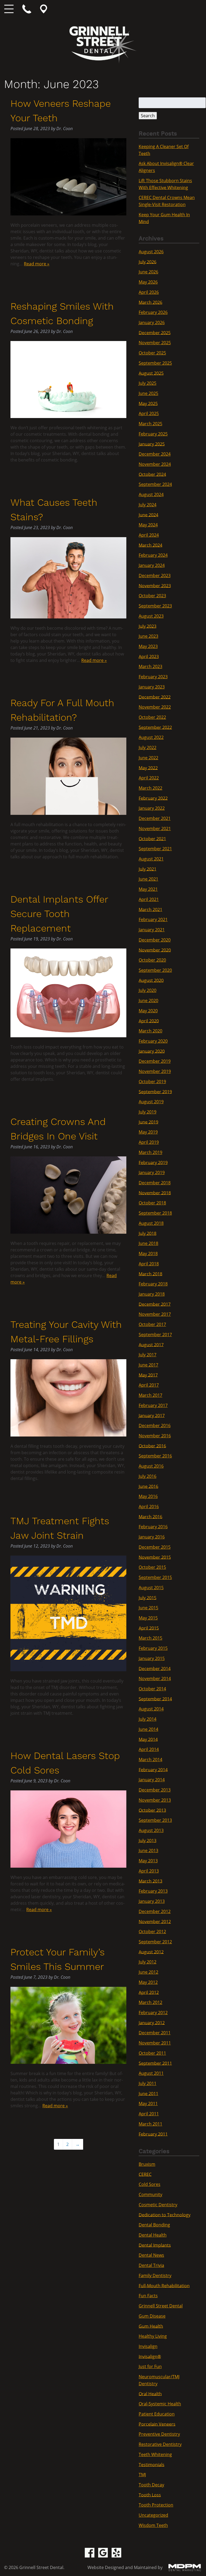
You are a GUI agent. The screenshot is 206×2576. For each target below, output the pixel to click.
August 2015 (151, 1588)
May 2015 (148, 1618)
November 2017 (155, 1314)
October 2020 (152, 960)
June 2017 (148, 1365)
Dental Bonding (154, 2225)
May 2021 (148, 889)
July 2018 (148, 1233)
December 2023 (155, 576)
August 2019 (151, 1102)
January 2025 (152, 444)
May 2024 (148, 525)
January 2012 (152, 2022)
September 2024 (155, 484)
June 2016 (148, 1486)
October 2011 (152, 2053)
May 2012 (148, 1982)
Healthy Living (153, 2336)
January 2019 (152, 1172)
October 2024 (152, 474)
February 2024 (153, 555)
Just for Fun (150, 2366)
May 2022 (148, 768)
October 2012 (152, 1932)
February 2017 (153, 1405)
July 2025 (148, 383)
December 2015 (155, 1547)
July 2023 (148, 626)
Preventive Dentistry (159, 2434)
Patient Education (157, 2414)
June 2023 (148, 636)
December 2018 (155, 1183)
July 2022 (148, 747)
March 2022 (150, 788)
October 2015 (152, 1567)
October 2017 (152, 1324)
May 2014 (148, 1739)
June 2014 (148, 1729)
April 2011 (149, 2114)
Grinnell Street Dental (161, 2306)
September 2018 (155, 1213)
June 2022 (148, 758)
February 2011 (153, 2134)
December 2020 (155, 940)
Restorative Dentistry (160, 2444)
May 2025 (148, 403)
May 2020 (148, 1011)
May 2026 (148, 282)
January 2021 (152, 930)
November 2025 (155, 343)
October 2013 (152, 1810)
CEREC (145, 2174)
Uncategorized (153, 2515)
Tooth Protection (156, 2505)
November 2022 (155, 707)
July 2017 (148, 1355)
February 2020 (153, 1041)
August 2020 (151, 980)
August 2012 (151, 1952)
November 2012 (155, 1921)
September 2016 (155, 1456)
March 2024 (150, 545)
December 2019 (155, 1061)
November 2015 (155, 1557)
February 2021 (153, 919)
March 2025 (150, 424)
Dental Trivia (151, 2265)
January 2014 (152, 1780)
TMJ (142, 2475)
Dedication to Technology (165, 2215)
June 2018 (148, 1243)
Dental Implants (155, 2245)
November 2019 (155, 1071)
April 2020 (149, 1021)
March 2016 (150, 1516)
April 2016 (149, 1507)
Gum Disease (152, 2316)
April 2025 (149, 413)
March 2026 (150, 302)
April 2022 (149, 778)
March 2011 (150, 2124)
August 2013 (151, 1830)
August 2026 (151, 252)
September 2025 (155, 363)
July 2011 (148, 2083)
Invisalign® (150, 2356)
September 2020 (155, 970)
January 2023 (152, 687)
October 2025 (152, 353)
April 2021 (149, 899)
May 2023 (148, 646)
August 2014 (151, 1709)
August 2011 (151, 2073)
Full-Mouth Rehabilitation (164, 2285)
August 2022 (151, 737)
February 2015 (153, 1648)
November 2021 (155, 829)
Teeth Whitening (155, 2454)
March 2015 (150, 1638)
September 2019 (155, 1091)
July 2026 (148, 262)
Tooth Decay (151, 2485)
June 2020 (148, 1001)
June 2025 (148, 393)
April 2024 (149, 535)
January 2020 (152, 1051)
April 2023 (149, 656)
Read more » (37, 264)
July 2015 (148, 1597)
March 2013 (150, 1881)
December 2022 (155, 697)
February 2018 (153, 1284)
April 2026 (149, 292)
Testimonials (152, 2464)
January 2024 (152, 565)
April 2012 (149, 1992)
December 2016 (155, 1426)
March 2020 (150, 1031)
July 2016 (148, 1476)
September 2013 (155, 1820)
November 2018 (155, 1193)
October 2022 (152, 717)
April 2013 (149, 1871)
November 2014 (155, 1679)
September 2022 (155, 727)
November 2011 (155, 2043)
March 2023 (150, 666)
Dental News (151, 2255)
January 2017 (152, 1415)
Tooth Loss (150, 2495)
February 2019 (153, 1162)
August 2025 (151, 373)
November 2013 (155, 1800)
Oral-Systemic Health (160, 2404)
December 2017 (155, 1304)
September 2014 (155, 1699)
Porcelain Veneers (157, 2424)
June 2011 (148, 2093)
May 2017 (148, 1375)
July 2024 (148, 505)
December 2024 (155, 454)
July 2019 (148, 1112)
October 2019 (152, 1082)
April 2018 (149, 1264)
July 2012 (148, 1962)
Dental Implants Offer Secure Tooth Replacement (59, 914)
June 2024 (148, 515)
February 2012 (153, 2013)
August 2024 (151, 494)
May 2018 (148, 1254)
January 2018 (152, 1294)
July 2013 (148, 1840)
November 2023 (155, 585)
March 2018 (150, 1274)
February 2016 (153, 1527)
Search (148, 116)
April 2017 (149, 1385)
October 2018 (152, 1203)
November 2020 (155, 950)
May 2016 (148, 1496)
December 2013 (155, 1790)
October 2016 (152, 1446)
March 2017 (150, 1395)
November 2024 (155, 464)
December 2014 (155, 1668)
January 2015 (152, 1658)
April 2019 (149, 1142)
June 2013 (148, 1851)
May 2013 (148, 1861)
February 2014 (153, 1769)
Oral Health (150, 2394)
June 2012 (148, 1972)
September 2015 (155, 1577)
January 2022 (152, 808)
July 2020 (148, 990)
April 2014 (149, 1749)
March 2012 (150, 2002)
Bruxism (147, 2164)
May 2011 (148, 2104)
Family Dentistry (155, 2275)
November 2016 (155, 1436)
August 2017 (151, 1344)
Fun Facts (148, 2296)
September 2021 (155, 849)
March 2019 (150, 1152)
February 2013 (153, 1891)
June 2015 (148, 1608)
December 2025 (155, 332)
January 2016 (152, 1537)
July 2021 (148, 869)
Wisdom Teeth (153, 2525)
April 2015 (149, 1628)
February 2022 (153, 798)
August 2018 (151, 1223)
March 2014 (150, 1760)
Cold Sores (150, 2184)
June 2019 (148, 1122)
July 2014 (148, 1719)
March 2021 (150, 909)
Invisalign (148, 2346)
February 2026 (153, 312)
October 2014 (152, 1689)
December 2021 (155, 818)
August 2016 (151, 1466)
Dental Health (153, 2235)
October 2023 (152, 596)
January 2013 (152, 1901)
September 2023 (155, 606)
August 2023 (151, 616)
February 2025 (153, 434)
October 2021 (152, 838)
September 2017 (155, 1335)
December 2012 (155, 1911)
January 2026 (152, 323)
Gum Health (151, 2326)
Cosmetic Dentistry (158, 2205)
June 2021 (148, 879)
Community (150, 2194)
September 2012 (155, 1942)
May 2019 (148, 1132)
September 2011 (155, 2063)
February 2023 (153, 677)
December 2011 (155, 2033)
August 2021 (151, 859)
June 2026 (148, 272)
